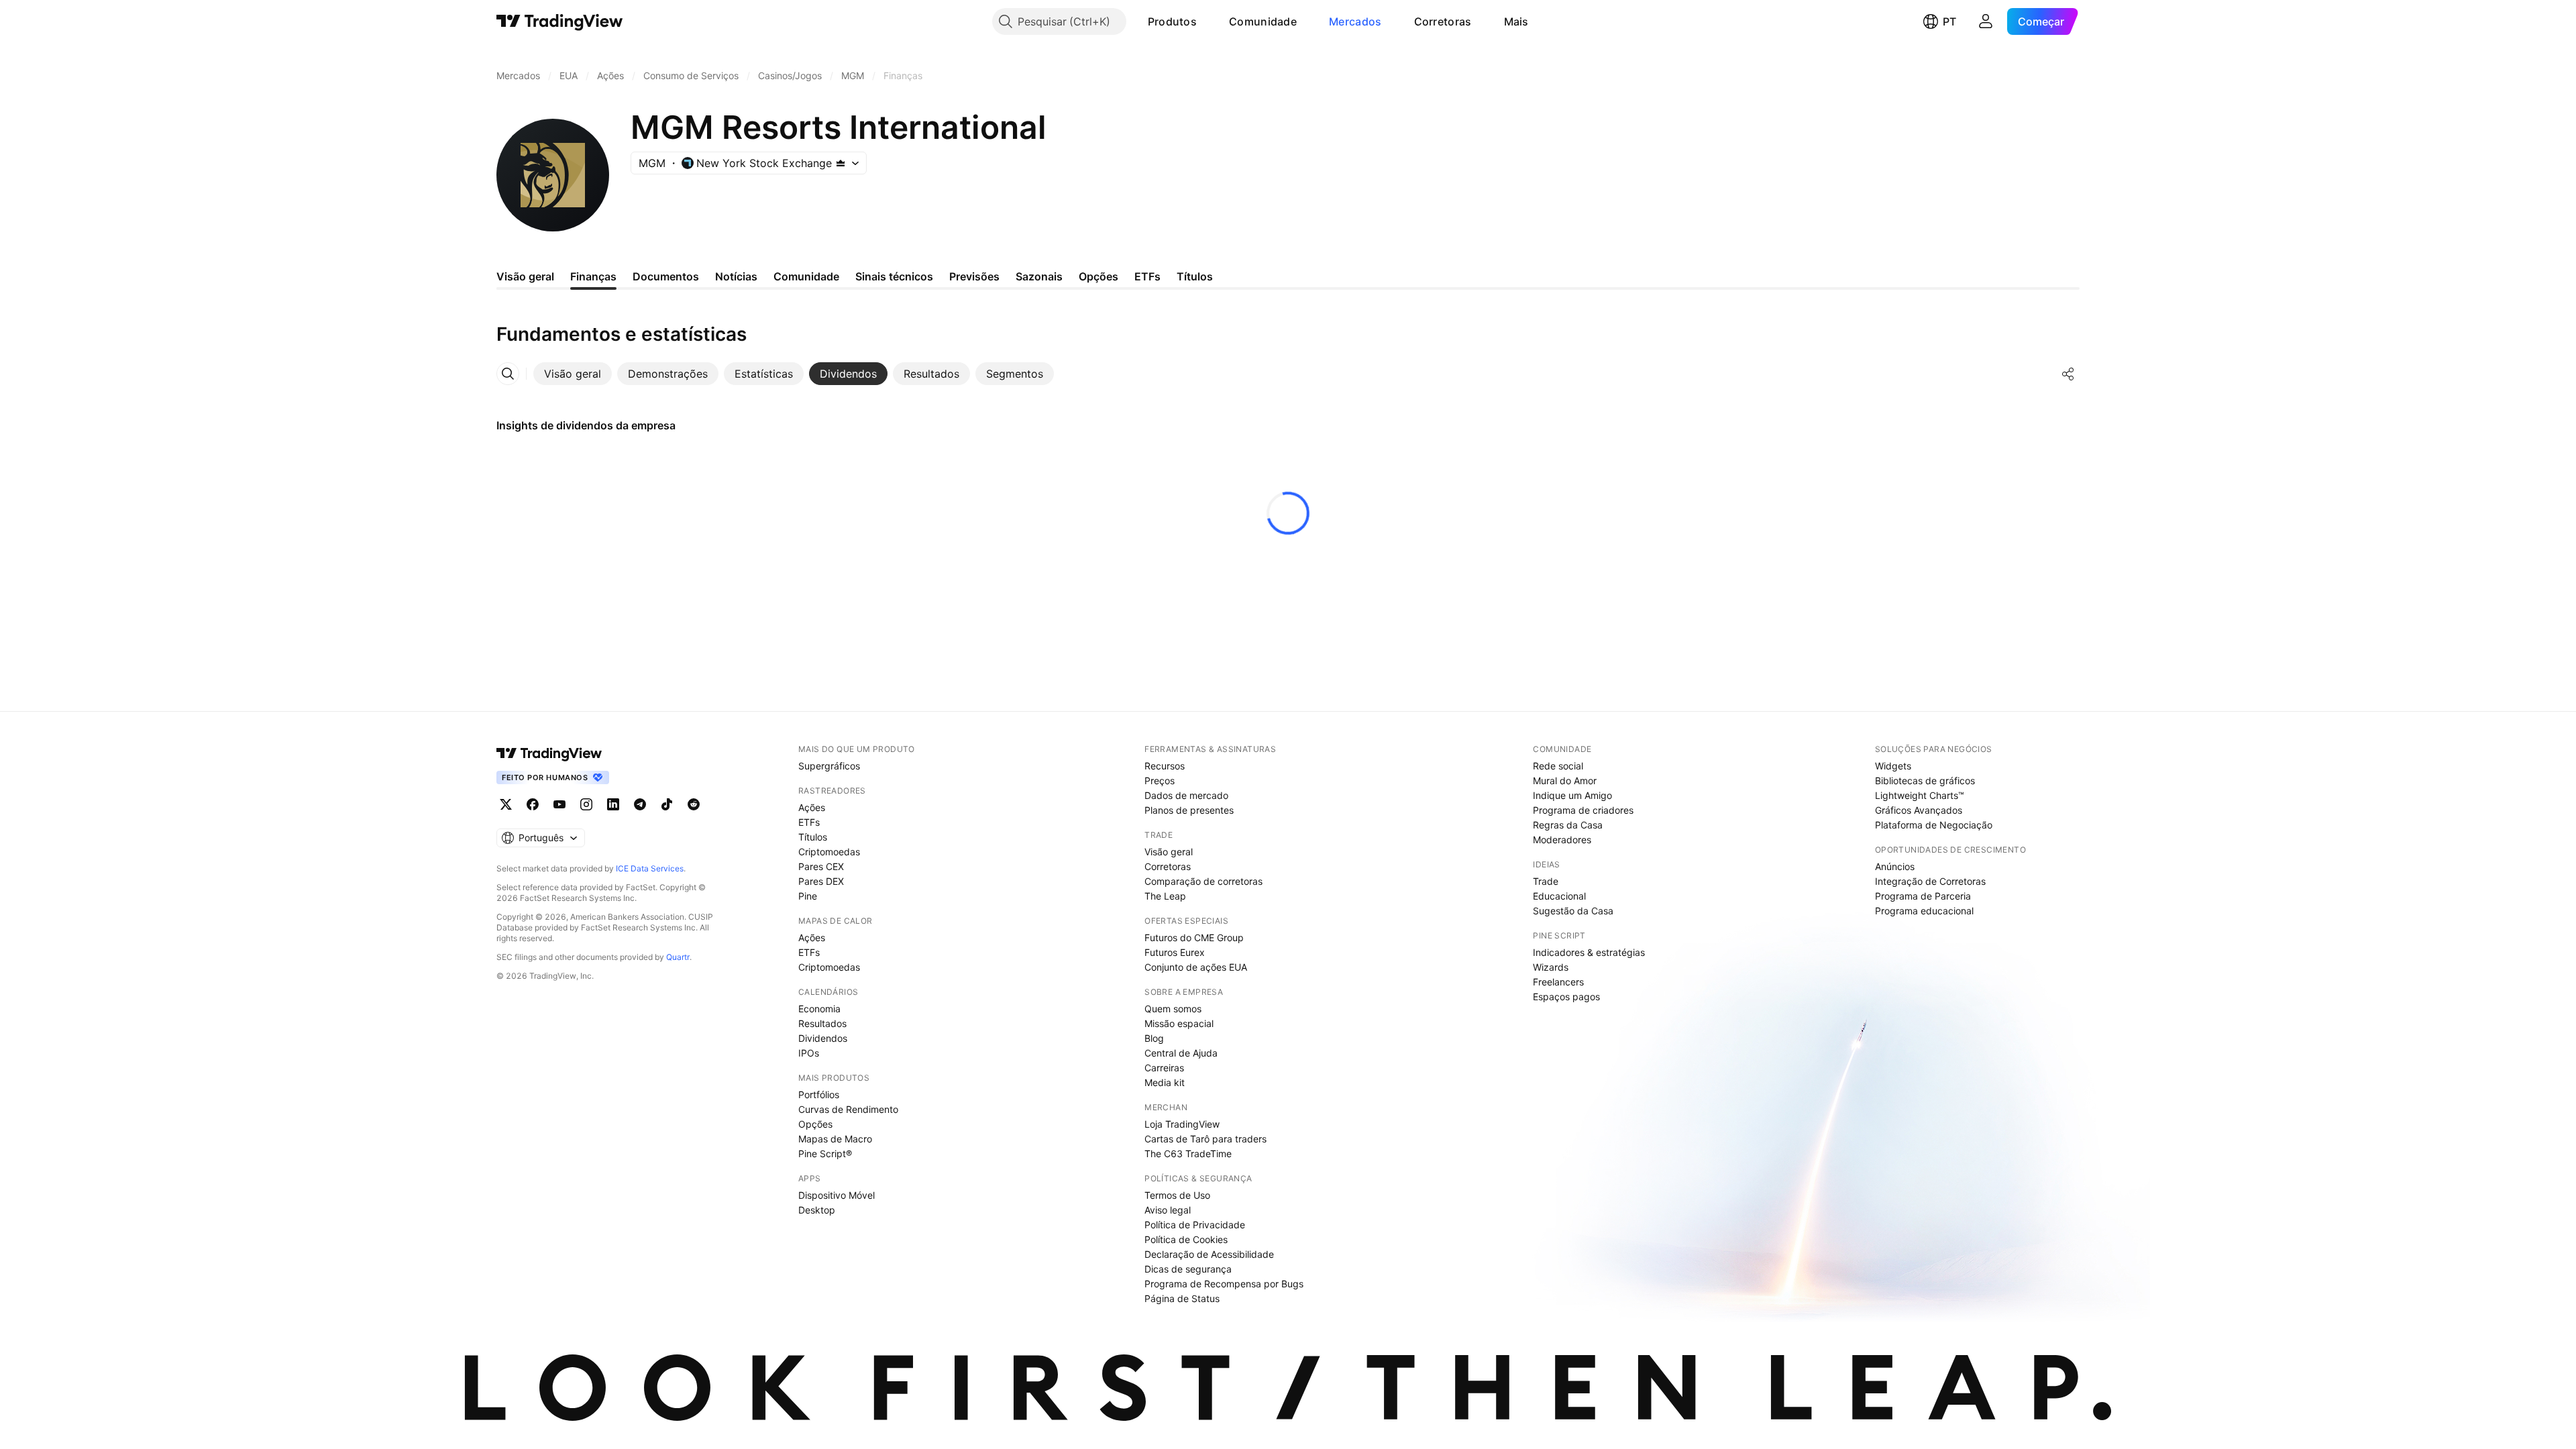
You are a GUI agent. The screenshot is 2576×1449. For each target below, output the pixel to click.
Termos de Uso (1177, 1195)
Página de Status (1182, 1298)
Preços (1160, 781)
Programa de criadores (1583, 810)
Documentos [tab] (666, 276)
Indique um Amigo (1572, 795)
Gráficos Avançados (1919, 810)
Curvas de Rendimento (848, 1109)
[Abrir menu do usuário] (1986, 21)
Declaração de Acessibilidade (1209, 1254)
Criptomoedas (829, 852)
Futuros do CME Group (1194, 937)
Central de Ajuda (1181, 1053)
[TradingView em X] (506, 804)
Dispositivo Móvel (837, 1195)
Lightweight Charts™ (1920, 795)
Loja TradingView (1182, 1124)
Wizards (1551, 967)
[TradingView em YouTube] (559, 804)
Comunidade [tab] (806, 276)
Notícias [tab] (736, 276)
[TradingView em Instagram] (586, 804)
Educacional (1559, 896)
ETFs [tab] (1147, 276)
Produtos (1172, 21)
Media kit (1165, 1082)
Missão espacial (1179, 1023)
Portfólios (819, 1094)
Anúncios (1895, 866)
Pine (808, 896)
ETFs (809, 822)
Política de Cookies (1186, 1239)
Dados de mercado (1186, 795)
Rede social (1558, 766)
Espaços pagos (1566, 997)
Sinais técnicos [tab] (894, 276)
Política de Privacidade (1195, 1225)
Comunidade (1263, 21)
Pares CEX (821, 866)
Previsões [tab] (974, 276)
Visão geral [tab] (525, 276)
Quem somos (1173, 1009)
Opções (815, 1124)
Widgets (1893, 766)
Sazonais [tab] (1039, 276)
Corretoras (1443, 21)
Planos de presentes (1189, 810)
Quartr (678, 957)
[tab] (573, 374)
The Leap (1165, 896)
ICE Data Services (650, 868)
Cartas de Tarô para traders (1205, 1139)
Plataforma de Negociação (1934, 825)
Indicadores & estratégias (1589, 952)
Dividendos (823, 1038)
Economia (819, 1009)
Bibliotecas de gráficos (1925, 781)
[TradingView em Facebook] (533, 804)
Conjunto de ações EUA (1196, 967)
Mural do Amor (1565, 781)
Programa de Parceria (1923, 896)
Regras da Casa (1568, 825)
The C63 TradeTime (1188, 1153)
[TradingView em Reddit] (694, 804)
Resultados (822, 1023)
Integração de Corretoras (1930, 881)
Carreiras (1164, 1068)
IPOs (809, 1053)
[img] (841, 163)
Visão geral (1169, 852)
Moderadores (1562, 840)
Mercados (1355, 21)
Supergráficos (829, 766)
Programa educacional (1924, 911)
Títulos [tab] (1195, 276)
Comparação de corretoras (1203, 881)
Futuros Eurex (1175, 952)
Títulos (813, 837)
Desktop (817, 1210)
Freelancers (1558, 982)
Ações (812, 807)
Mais (1516, 21)
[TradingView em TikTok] (667, 804)
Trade (1546, 881)
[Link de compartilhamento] (2068, 374)
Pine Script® (825, 1153)
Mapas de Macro (835, 1139)
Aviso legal (1168, 1210)
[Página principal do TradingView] (560, 21)
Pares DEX (821, 881)
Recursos (1165, 766)
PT (1949, 21)
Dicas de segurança (1188, 1269)
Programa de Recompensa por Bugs (1224, 1284)
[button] (1207, 21)
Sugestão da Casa (1573, 911)
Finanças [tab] (593, 276)
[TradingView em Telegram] (640, 804)
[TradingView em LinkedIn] (613, 804)
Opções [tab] (1098, 276)
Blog (1154, 1038)
